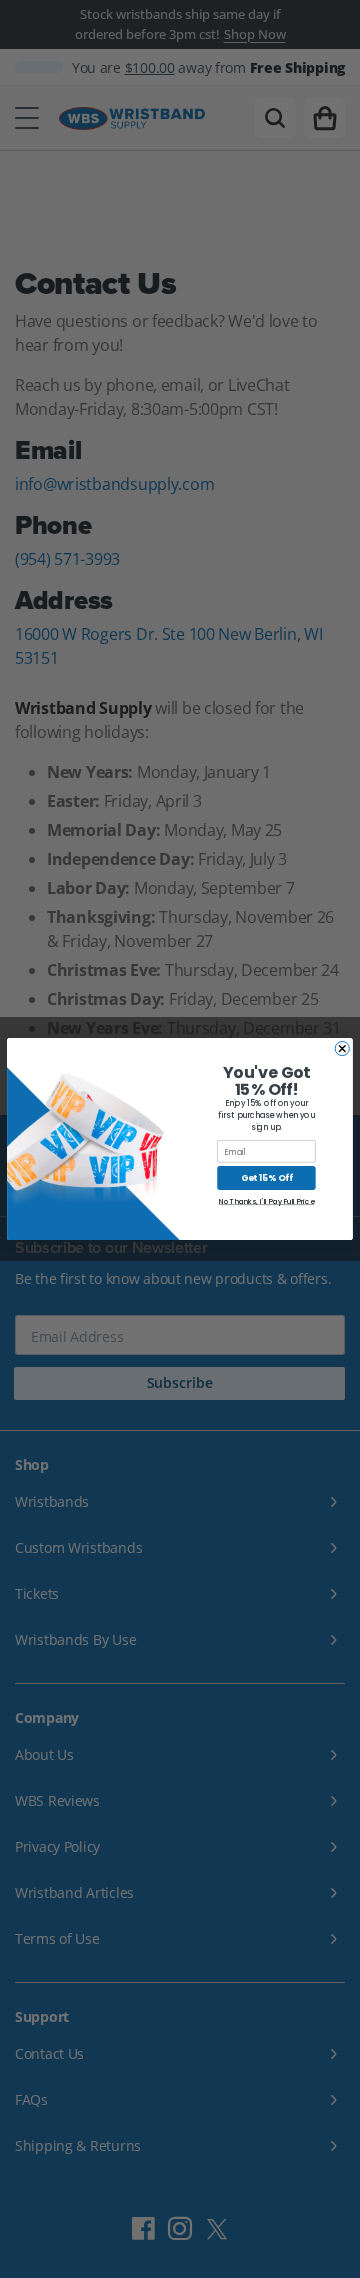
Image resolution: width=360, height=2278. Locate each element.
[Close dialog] (342, 1048)
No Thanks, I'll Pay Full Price (266, 1202)
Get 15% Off (266, 1178)
